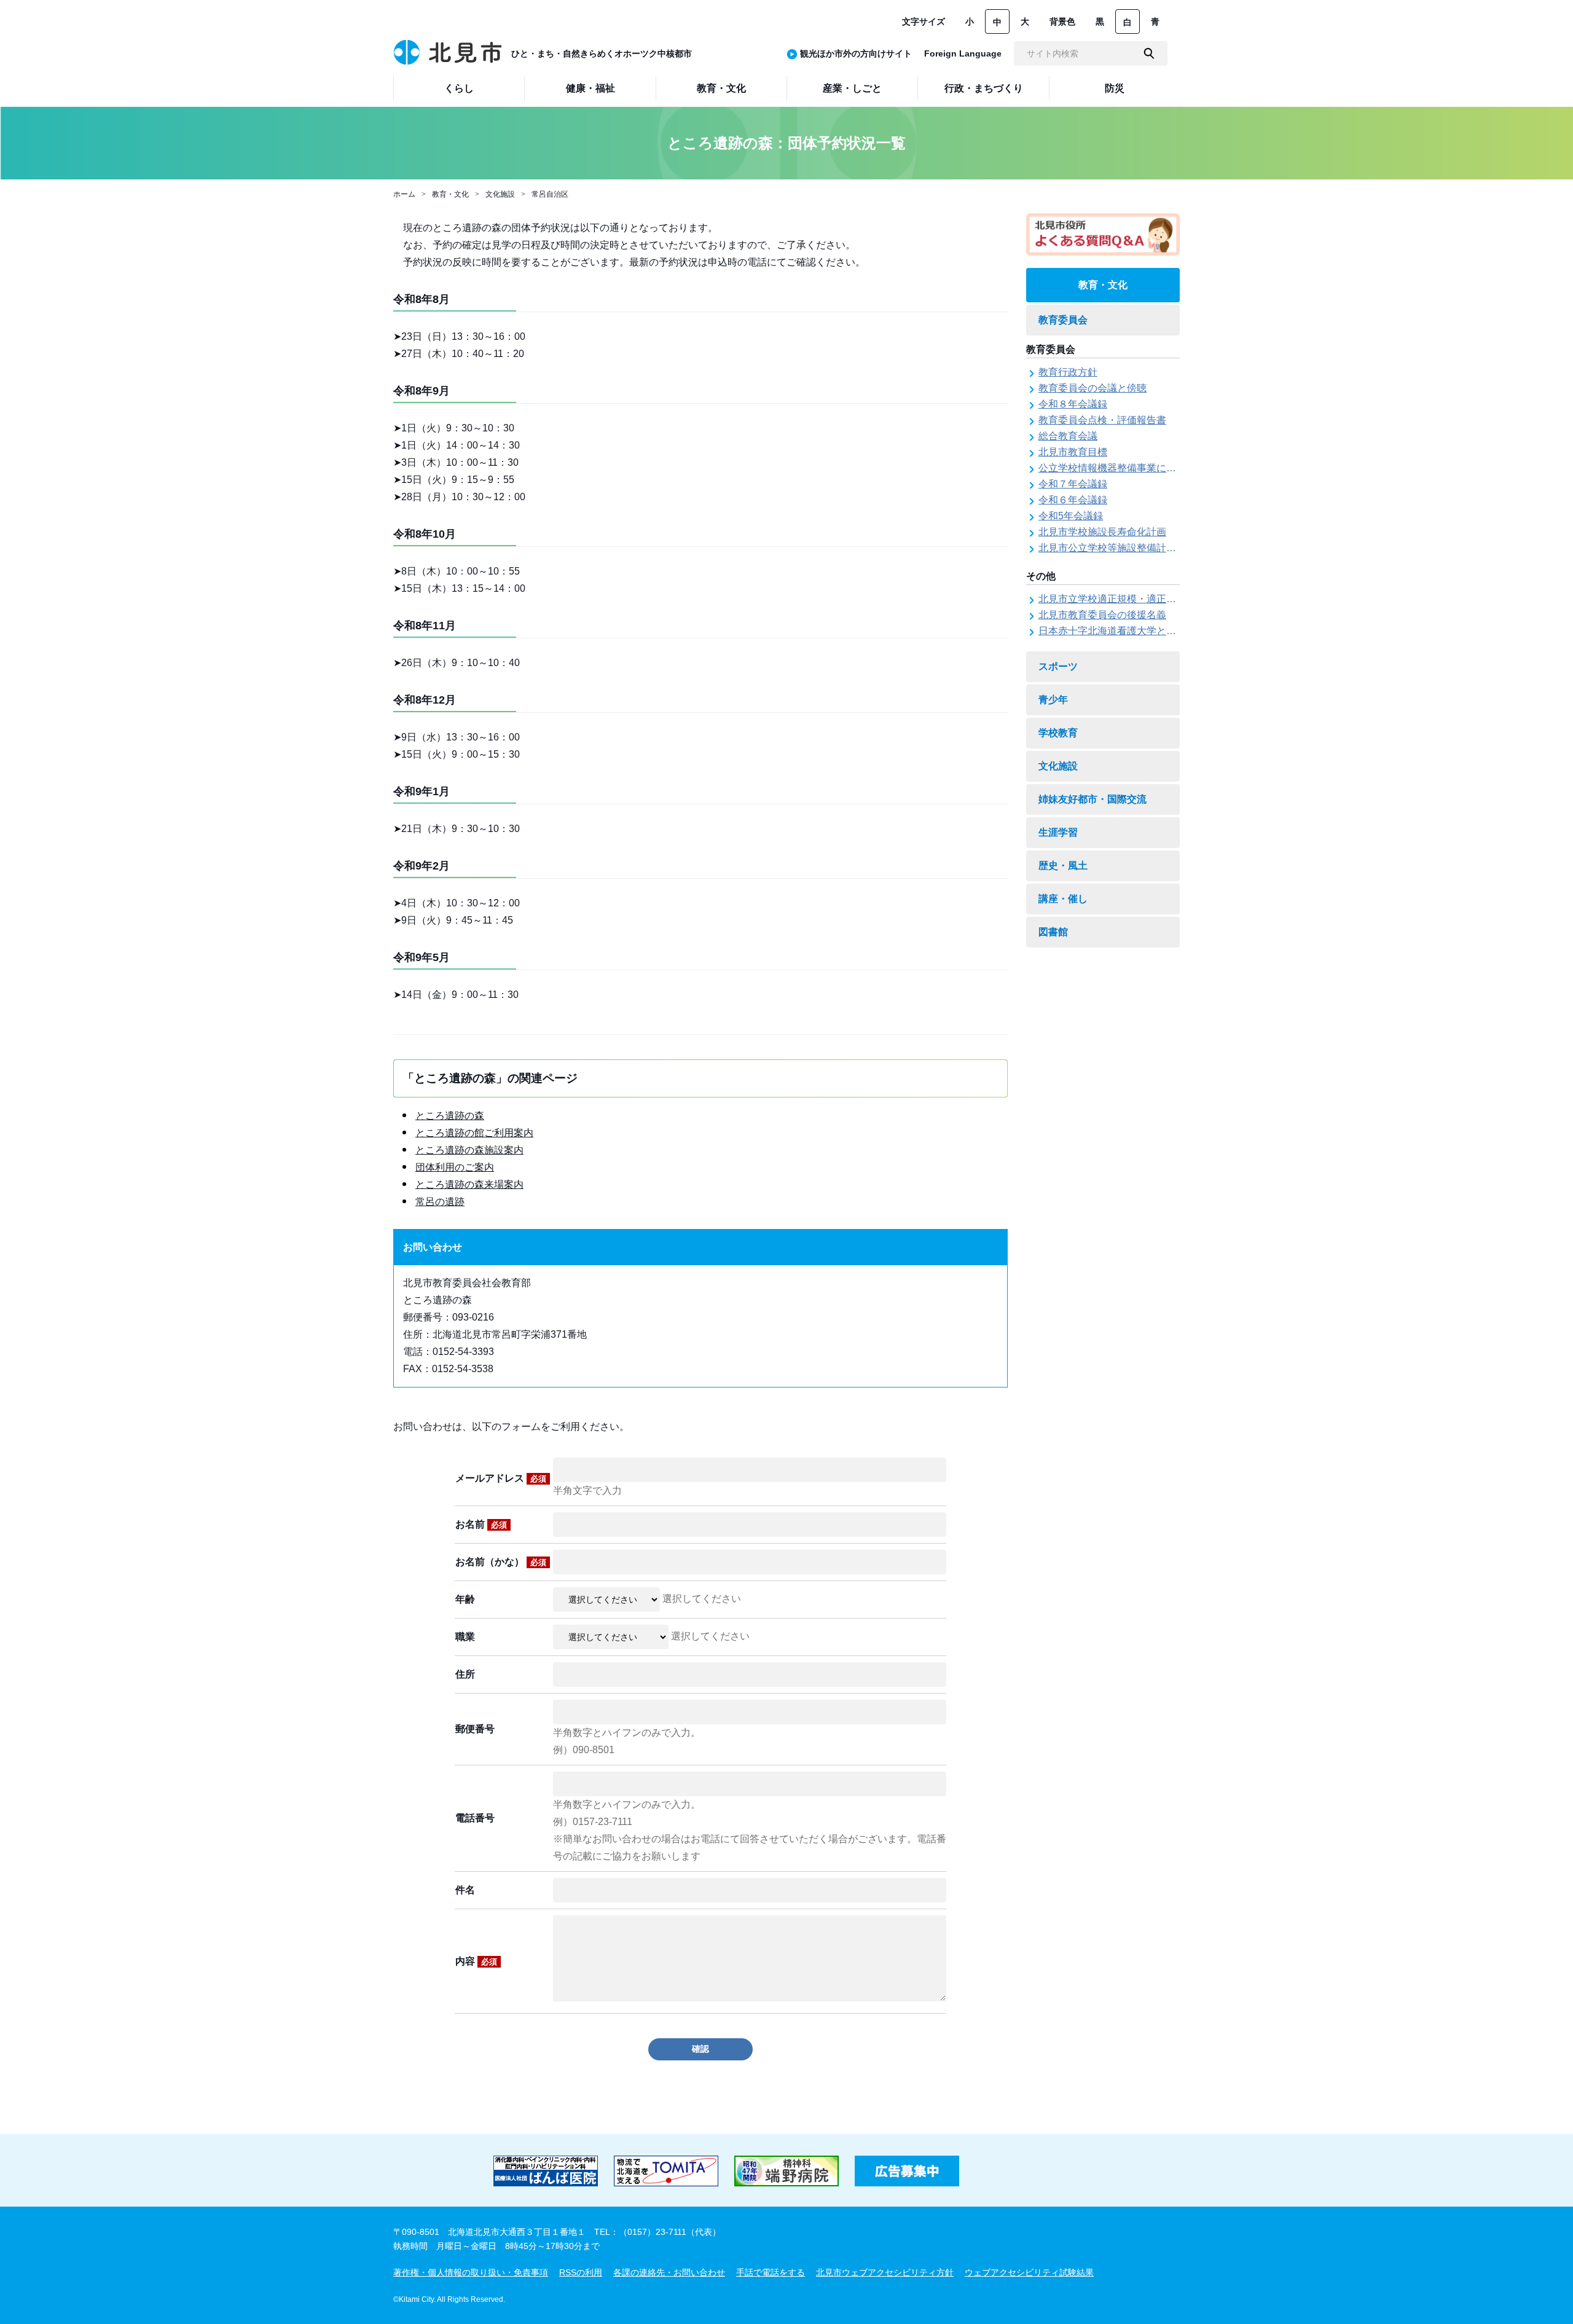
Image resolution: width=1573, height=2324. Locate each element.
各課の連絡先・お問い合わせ (669, 2272)
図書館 (1053, 932)
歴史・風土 (1063, 866)
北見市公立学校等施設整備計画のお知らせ (1132, 548)
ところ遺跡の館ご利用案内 (474, 1133)
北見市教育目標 (1073, 452)
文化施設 (500, 194)
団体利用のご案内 (455, 1167)
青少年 (1053, 700)
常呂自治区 (550, 194)
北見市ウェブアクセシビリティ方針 (885, 2272)
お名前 (481, 1524)
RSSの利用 (581, 2272)
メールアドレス (501, 1478)
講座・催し (1063, 899)
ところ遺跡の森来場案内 (469, 1184)
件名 (465, 1890)
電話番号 (475, 1818)
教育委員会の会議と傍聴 (1092, 388)
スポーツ (1058, 666)
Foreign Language (963, 53)
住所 (465, 1674)
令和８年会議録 (1073, 404)
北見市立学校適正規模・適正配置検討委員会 (1137, 599)
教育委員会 (1063, 320)
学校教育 (1058, 733)
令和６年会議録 (1073, 500)
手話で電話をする (771, 2272)
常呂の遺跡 (440, 1202)
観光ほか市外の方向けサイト (856, 53)
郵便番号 (475, 1729)
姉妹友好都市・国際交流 (1092, 799)
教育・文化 (450, 194)
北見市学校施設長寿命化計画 (1102, 532)
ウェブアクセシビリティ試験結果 (1029, 2272)
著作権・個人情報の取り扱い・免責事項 (471, 2272)
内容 (476, 1961)
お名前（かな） (501, 1562)
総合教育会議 (1068, 436)
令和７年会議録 (1073, 484)
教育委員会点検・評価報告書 (1102, 420)
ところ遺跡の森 (450, 1116)
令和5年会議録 (1071, 516)
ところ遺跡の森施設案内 (469, 1150)
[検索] (1149, 53)
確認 (700, 2049)
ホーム (404, 194)
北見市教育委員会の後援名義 (1102, 615)
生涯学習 (1058, 832)
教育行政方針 (1068, 372)
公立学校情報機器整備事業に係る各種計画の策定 (1147, 468)
